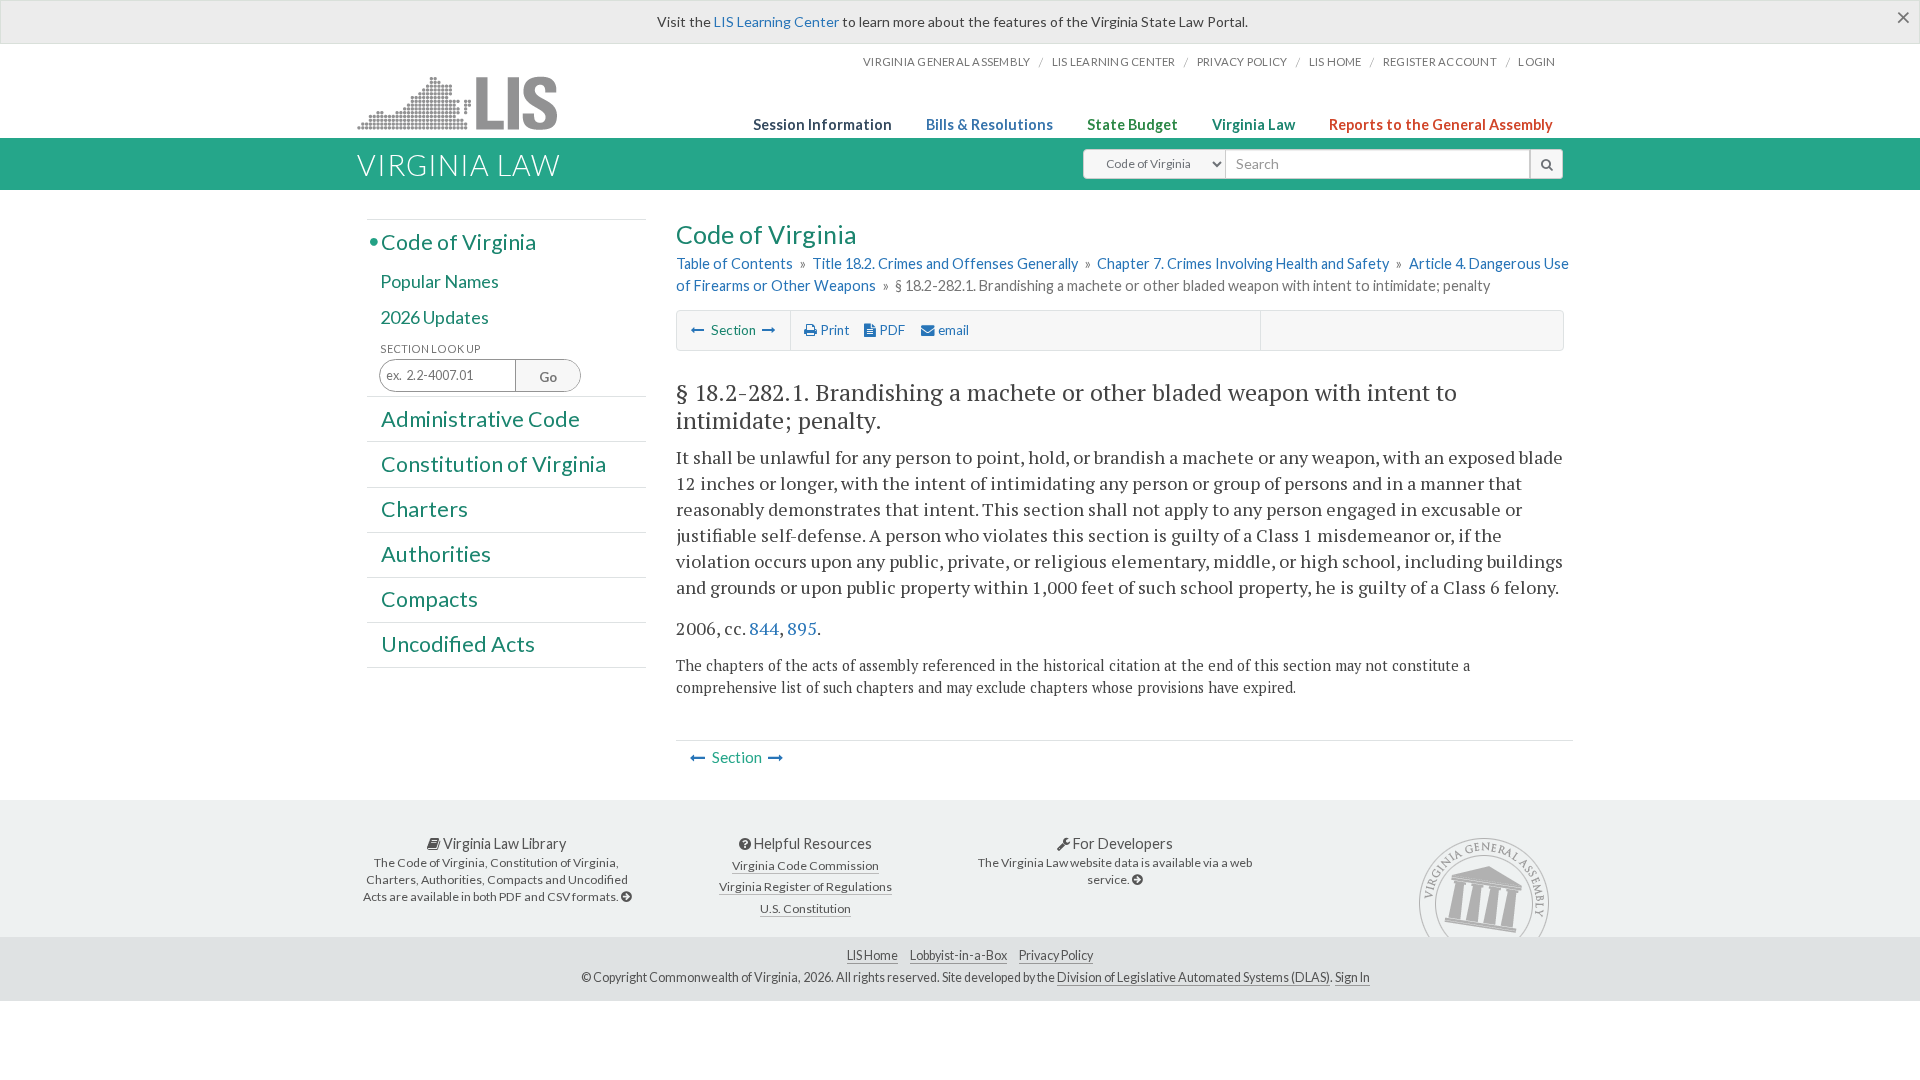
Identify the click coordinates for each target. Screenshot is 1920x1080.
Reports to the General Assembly (1441, 124)
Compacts (429, 599)
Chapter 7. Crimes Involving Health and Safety (1243, 263)
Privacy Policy (1242, 61)
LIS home (1335, 61)
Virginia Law (1253, 124)
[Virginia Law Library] (626, 896)
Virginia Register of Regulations (805, 886)
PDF (890, 330)
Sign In (1352, 977)
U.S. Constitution (805, 908)
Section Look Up (430, 348)
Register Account (1440, 61)
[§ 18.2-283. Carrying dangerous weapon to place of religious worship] (769, 330)
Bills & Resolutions (989, 124)
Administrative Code (480, 418)
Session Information (822, 124)
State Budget (1132, 124)
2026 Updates (434, 317)
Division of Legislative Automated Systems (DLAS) (1193, 977)
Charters (424, 509)
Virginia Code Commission (805, 865)
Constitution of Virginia (493, 463)
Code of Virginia (458, 241)
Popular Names (439, 282)
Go (548, 377)
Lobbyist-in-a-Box (958, 955)
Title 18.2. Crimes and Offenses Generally (945, 263)
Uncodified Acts (458, 644)
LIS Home (872, 955)
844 (764, 628)
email (952, 330)
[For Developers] (1137, 879)
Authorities (436, 554)
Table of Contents (734, 263)
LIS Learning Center (776, 21)
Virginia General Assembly (946, 61)
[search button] (1546, 164)
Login (1536, 61)
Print (833, 330)
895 (802, 628)
